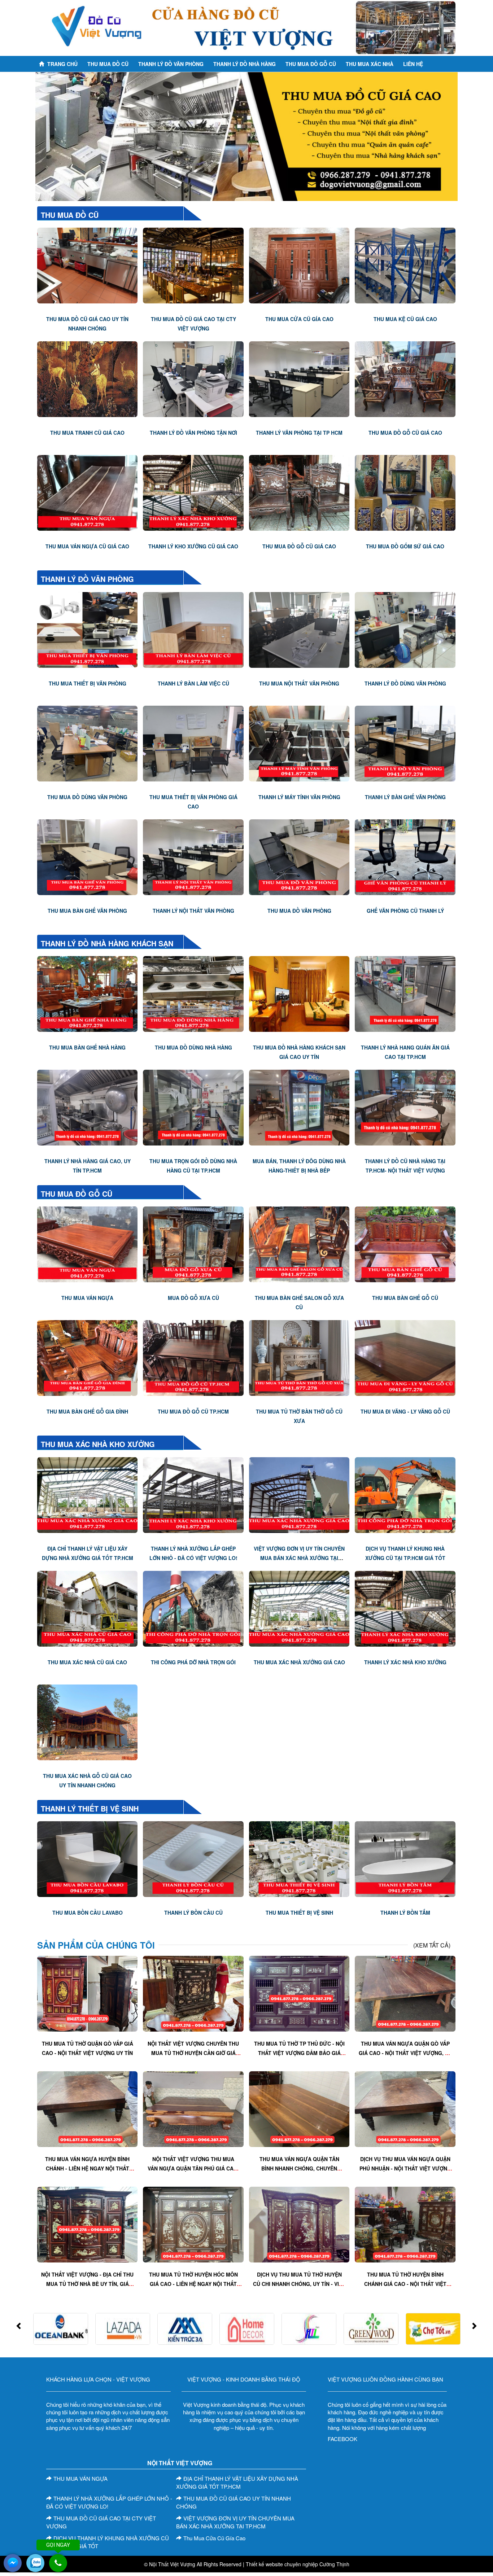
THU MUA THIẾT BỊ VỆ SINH (299, 1913)
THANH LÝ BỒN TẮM (405, 1913)
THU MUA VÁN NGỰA (87, 1298)
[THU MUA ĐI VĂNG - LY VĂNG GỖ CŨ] (405, 1357)
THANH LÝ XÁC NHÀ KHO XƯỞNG (405, 1662)
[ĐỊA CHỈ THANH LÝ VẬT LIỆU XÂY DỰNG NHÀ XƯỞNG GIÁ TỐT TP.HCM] (87, 1494)
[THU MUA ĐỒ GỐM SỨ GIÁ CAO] (405, 492)
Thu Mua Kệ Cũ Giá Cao (405, 319)
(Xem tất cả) (432, 1945)
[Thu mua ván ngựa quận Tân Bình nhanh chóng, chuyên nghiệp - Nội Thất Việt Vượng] (299, 2108)
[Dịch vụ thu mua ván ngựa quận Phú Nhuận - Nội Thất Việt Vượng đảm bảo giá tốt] (405, 2108)
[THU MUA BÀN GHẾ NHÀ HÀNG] (87, 993)
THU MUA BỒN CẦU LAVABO (88, 1913)
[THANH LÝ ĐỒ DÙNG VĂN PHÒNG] (405, 629)
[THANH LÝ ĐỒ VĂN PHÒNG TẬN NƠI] (193, 378)
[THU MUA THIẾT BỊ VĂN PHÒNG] (87, 629)
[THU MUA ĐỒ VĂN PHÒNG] (299, 856)
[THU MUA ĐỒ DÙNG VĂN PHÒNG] (87, 742)
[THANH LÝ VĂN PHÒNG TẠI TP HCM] (299, 378)
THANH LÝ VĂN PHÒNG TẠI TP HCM (299, 433)
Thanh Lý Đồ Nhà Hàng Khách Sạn (107, 943)
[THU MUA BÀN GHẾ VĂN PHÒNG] (87, 856)
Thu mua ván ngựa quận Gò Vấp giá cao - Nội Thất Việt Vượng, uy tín (405, 2053)
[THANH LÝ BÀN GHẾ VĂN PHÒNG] (405, 742)
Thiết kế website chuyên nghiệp (282, 2564)
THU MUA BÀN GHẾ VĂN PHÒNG (87, 911)
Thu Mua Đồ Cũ (108, 64)
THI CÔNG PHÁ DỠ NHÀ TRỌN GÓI (193, 1662)
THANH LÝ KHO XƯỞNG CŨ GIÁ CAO (193, 546)
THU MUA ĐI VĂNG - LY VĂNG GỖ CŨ (405, 1411)
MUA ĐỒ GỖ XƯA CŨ (193, 1298)
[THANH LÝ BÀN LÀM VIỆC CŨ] (193, 629)
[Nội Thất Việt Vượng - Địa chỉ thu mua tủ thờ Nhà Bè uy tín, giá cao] (87, 2224)
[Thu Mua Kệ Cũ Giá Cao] (405, 265)
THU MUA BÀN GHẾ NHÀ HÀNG (87, 1047)
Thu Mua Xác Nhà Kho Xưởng (98, 1444)
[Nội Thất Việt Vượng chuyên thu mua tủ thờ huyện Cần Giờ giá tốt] (193, 1993)
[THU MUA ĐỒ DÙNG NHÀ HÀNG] (193, 993)
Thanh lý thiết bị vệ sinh (90, 1808)
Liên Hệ (413, 64)
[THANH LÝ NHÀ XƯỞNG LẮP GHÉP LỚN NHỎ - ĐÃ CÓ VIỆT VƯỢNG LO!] (193, 1494)
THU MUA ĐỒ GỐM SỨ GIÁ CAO (405, 546)
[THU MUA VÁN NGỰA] (87, 1244)
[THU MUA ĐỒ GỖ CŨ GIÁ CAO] (405, 378)
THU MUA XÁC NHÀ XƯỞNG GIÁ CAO (299, 1662)
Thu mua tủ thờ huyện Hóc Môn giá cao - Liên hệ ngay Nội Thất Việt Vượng (193, 2284)
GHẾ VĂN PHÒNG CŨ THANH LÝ (405, 911)
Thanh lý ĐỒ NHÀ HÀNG (245, 64)
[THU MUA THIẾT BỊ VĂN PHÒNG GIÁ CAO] (193, 742)
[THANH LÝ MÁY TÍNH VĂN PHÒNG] (299, 742)
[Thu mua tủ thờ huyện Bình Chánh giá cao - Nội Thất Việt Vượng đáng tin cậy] (405, 2224)
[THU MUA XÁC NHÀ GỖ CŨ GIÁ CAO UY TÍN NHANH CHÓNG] (87, 1721)
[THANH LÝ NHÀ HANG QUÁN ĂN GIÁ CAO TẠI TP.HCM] (405, 993)
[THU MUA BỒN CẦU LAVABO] (87, 1858)
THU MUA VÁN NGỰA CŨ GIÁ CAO (87, 546)
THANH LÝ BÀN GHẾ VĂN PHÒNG (405, 797)
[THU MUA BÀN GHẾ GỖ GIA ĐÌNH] (87, 1357)
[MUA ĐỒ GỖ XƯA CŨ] (193, 1244)
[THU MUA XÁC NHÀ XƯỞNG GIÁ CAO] (299, 1608)
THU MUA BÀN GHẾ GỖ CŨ (405, 1298)
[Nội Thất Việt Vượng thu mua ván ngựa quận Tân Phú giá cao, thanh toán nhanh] (193, 2108)
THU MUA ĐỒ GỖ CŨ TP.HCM (193, 1411)
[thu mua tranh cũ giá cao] (87, 378)
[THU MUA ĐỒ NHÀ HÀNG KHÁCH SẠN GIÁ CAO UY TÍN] (299, 993)
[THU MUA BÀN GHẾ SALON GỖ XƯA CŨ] (299, 1244)
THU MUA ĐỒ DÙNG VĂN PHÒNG (87, 797)
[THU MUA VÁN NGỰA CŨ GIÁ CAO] (87, 492)
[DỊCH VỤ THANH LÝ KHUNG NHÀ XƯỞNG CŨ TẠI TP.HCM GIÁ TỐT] (405, 1494)
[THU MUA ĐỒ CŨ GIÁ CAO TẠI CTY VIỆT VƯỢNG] (193, 265)
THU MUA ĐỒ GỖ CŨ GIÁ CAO (405, 433)
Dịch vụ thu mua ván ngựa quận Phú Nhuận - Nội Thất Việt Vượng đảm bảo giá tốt (405, 2168)
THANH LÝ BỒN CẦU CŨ (193, 1913)
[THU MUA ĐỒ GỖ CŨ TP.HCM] (193, 1357)
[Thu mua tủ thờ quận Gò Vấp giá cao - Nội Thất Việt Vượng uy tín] (87, 1993)
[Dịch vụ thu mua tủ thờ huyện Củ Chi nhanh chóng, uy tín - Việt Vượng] (299, 2224)
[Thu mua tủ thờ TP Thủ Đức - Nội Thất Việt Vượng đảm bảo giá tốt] (299, 1993)
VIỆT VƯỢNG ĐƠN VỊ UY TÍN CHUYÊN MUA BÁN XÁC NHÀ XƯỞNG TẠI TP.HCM (299, 1558)
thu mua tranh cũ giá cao (87, 433)
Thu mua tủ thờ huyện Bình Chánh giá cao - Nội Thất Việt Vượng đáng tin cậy (405, 2284)
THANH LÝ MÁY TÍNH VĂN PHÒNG (299, 797)
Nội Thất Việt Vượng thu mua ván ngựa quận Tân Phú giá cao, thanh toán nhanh (193, 2168)
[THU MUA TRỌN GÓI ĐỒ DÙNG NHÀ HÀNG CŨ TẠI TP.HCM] (193, 1107)
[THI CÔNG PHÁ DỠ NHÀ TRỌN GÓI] (193, 1608)
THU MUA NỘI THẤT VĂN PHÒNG (299, 683)
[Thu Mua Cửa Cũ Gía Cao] (299, 265)
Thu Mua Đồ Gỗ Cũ (77, 1194)
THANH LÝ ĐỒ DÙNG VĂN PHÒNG (405, 683)
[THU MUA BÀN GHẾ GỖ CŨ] (405, 1244)
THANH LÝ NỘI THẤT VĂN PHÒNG (193, 911)
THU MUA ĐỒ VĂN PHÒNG (299, 911)
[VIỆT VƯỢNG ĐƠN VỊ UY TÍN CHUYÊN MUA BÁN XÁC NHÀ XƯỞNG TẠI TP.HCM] (299, 1494)
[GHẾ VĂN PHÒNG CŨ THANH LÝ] (405, 856)
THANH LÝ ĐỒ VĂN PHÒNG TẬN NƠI (193, 433)
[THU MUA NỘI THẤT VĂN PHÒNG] (299, 629)
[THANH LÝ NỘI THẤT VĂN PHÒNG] (193, 856)
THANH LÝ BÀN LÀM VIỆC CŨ (193, 683)
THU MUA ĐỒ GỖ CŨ (311, 64)
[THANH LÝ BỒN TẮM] (405, 1858)
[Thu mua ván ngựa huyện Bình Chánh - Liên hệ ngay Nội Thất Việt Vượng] (87, 2108)
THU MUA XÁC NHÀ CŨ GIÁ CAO (87, 1662)
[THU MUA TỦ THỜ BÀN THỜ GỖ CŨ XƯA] (299, 1357)
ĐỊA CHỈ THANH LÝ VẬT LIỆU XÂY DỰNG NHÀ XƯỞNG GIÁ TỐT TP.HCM (237, 2483)
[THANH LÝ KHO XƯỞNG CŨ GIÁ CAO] (193, 492)
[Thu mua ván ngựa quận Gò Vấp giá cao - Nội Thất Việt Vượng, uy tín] (405, 1993)
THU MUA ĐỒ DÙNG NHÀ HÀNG (193, 1047)
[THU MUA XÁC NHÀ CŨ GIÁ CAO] (87, 1608)
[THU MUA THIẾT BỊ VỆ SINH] (299, 1858)
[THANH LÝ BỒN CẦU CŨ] (193, 1858)
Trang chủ (62, 64)
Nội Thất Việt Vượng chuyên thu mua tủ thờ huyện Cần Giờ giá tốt (193, 2053)
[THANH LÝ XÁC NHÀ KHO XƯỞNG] (405, 1608)
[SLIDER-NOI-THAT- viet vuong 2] (247, 137)
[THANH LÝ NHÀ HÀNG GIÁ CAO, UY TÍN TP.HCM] (87, 1107)
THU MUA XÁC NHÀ (370, 64)
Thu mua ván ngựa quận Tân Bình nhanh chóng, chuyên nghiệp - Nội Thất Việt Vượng (299, 2168)
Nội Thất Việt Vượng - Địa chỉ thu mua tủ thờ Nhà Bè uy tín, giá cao (87, 2284)
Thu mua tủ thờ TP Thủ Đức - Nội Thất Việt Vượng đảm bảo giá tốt (299, 2053)
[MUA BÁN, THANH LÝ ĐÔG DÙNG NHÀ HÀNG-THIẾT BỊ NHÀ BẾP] (299, 1107)
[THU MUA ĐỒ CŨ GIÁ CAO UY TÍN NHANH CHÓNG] (87, 265)
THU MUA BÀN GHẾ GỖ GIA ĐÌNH (87, 1411)
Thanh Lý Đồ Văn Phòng (171, 64)
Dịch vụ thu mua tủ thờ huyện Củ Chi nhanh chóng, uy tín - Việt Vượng (299, 2284)
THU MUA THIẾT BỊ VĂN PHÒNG (88, 683)
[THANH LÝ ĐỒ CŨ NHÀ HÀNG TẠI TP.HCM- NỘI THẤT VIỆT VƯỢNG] (405, 1107)
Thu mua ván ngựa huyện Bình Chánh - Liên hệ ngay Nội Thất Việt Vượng (87, 2168)
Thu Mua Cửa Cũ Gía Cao (299, 319)
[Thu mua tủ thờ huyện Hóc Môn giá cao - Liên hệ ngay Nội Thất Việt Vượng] (193, 2224)
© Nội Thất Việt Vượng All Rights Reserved (193, 2564)
